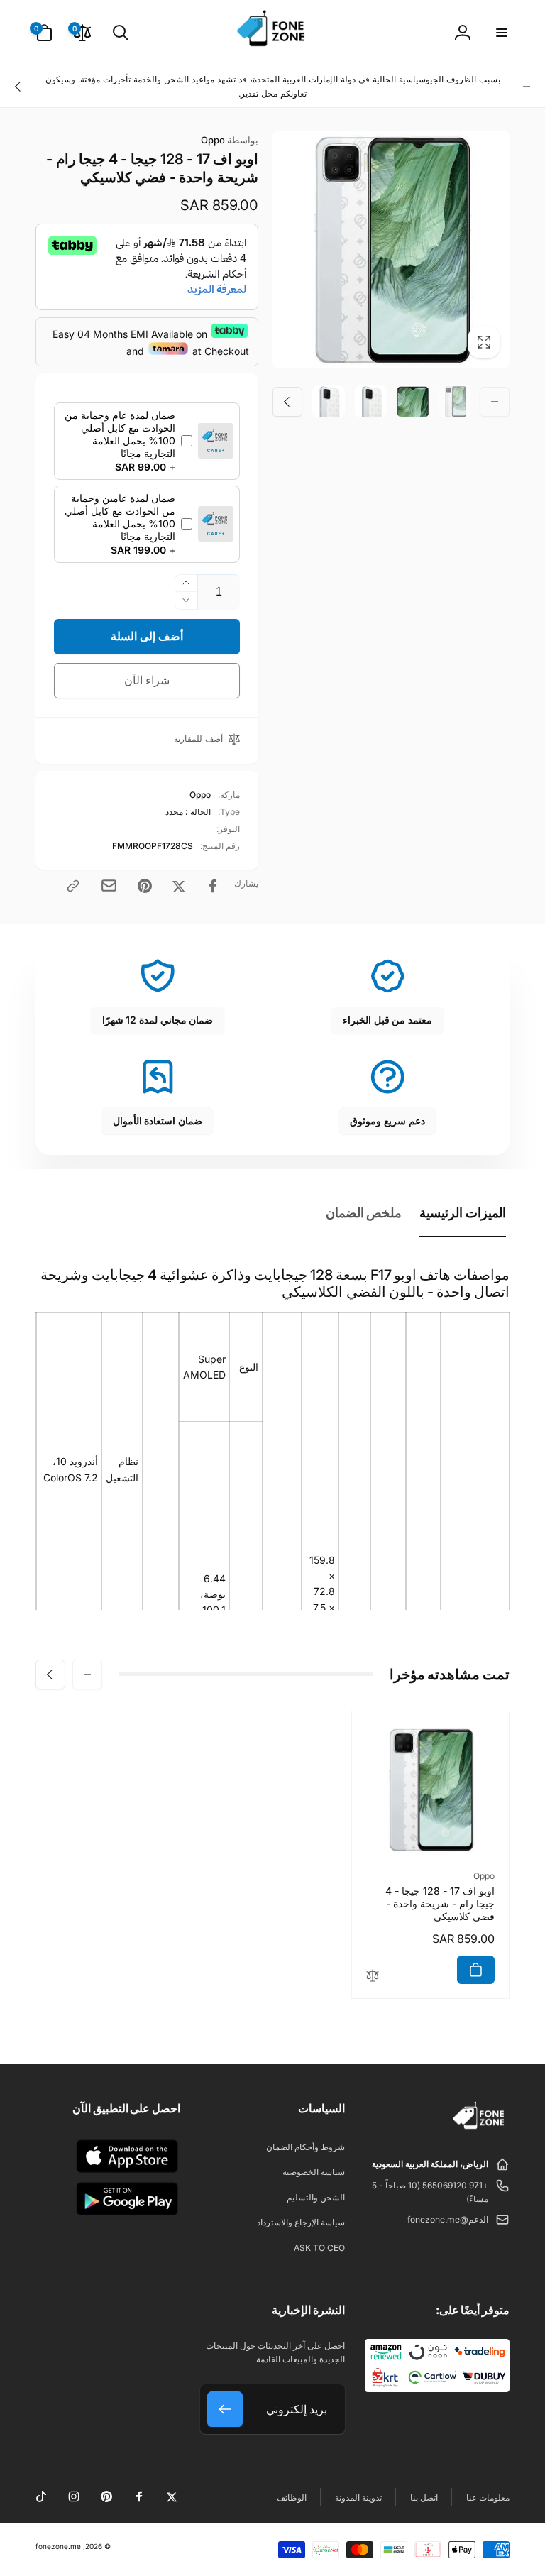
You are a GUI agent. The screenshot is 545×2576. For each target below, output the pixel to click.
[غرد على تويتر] (179, 886)
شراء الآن (147, 680)
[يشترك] (225, 2409)
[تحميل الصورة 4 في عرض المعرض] (329, 402)
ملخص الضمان (364, 1213)
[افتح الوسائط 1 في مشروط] (391, 249)
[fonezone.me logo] (479, 2130)
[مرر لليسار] (527, 87)
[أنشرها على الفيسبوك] (213, 886)
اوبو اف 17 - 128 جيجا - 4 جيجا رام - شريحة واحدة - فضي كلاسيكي (440, 1903)
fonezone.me (58, 2546)
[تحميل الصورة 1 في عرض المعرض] (456, 402)
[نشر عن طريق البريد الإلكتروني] (109, 886)
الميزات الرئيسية (463, 1213)
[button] (501, 33)
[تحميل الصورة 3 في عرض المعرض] (371, 402)
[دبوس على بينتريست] (145, 886)
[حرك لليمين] (18, 87)
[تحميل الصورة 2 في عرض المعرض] (413, 402)
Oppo (230, 140)
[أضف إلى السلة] (476, 1970)
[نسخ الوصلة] (73, 886)
